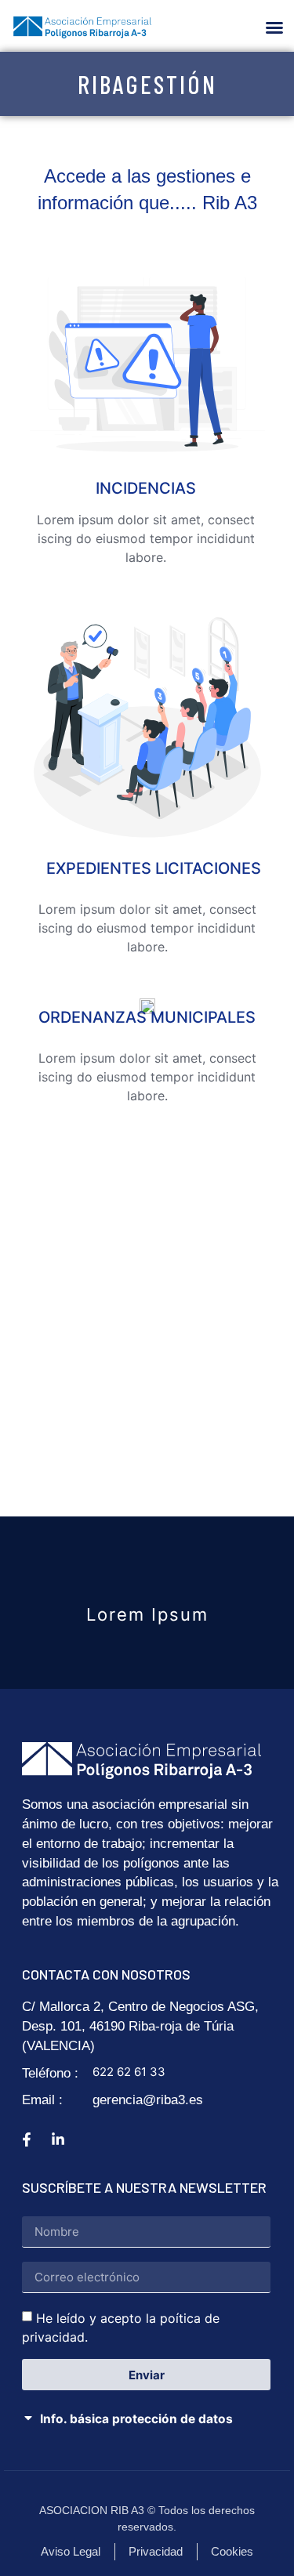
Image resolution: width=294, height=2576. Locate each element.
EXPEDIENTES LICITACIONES (154, 868)
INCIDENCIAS (146, 488)
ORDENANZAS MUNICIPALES (147, 1017)
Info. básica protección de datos (136, 2419)
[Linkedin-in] (58, 2139)
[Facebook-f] (27, 2139)
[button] (274, 27)
